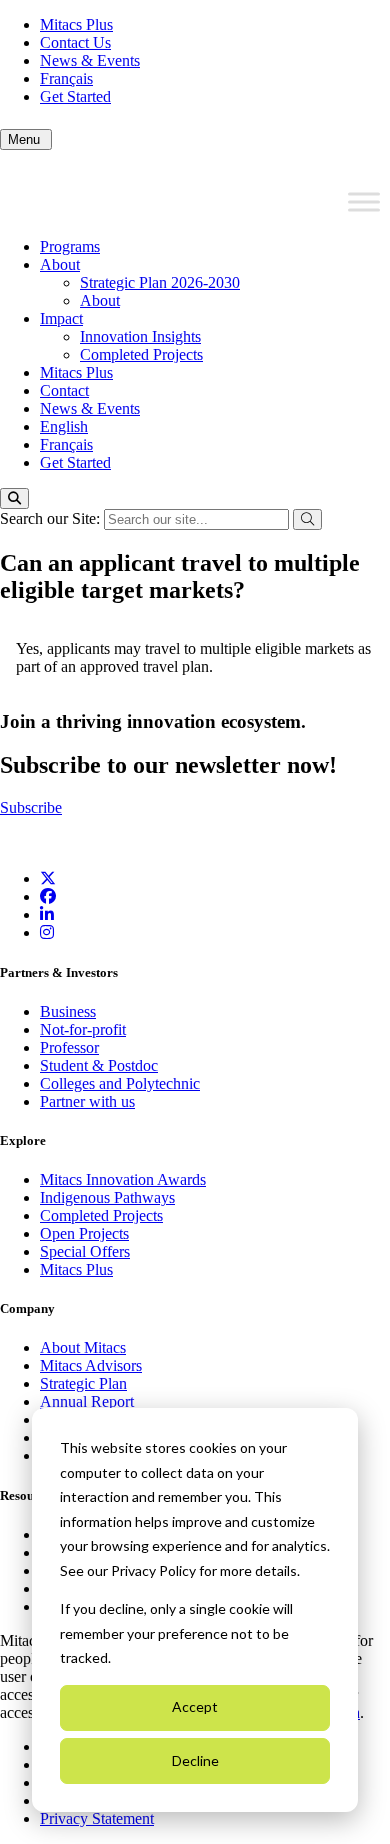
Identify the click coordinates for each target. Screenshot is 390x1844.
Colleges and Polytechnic (120, 1083)
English (64, 426)
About (60, 264)
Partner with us (87, 1101)
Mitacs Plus (76, 24)
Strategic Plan (83, 1383)
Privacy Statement (97, 1818)
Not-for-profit (83, 1029)
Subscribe (31, 807)
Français (66, 78)
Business (68, 1011)
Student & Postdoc (99, 1065)
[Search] (14, 498)
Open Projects (84, 1233)
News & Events (90, 60)
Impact (61, 318)
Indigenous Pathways (107, 1197)
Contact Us (75, 42)
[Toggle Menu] (364, 202)
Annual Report (87, 1401)
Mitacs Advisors (91, 1365)
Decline (195, 1760)
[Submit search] (307, 519)
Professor (69, 1047)
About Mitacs (83, 1347)
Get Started (75, 96)
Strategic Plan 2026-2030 (160, 282)
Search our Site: (52, 518)
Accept (195, 1706)
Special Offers (85, 1251)
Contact (64, 390)
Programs (70, 246)
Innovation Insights (140, 336)
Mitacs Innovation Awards (123, 1179)
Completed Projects (141, 354)
